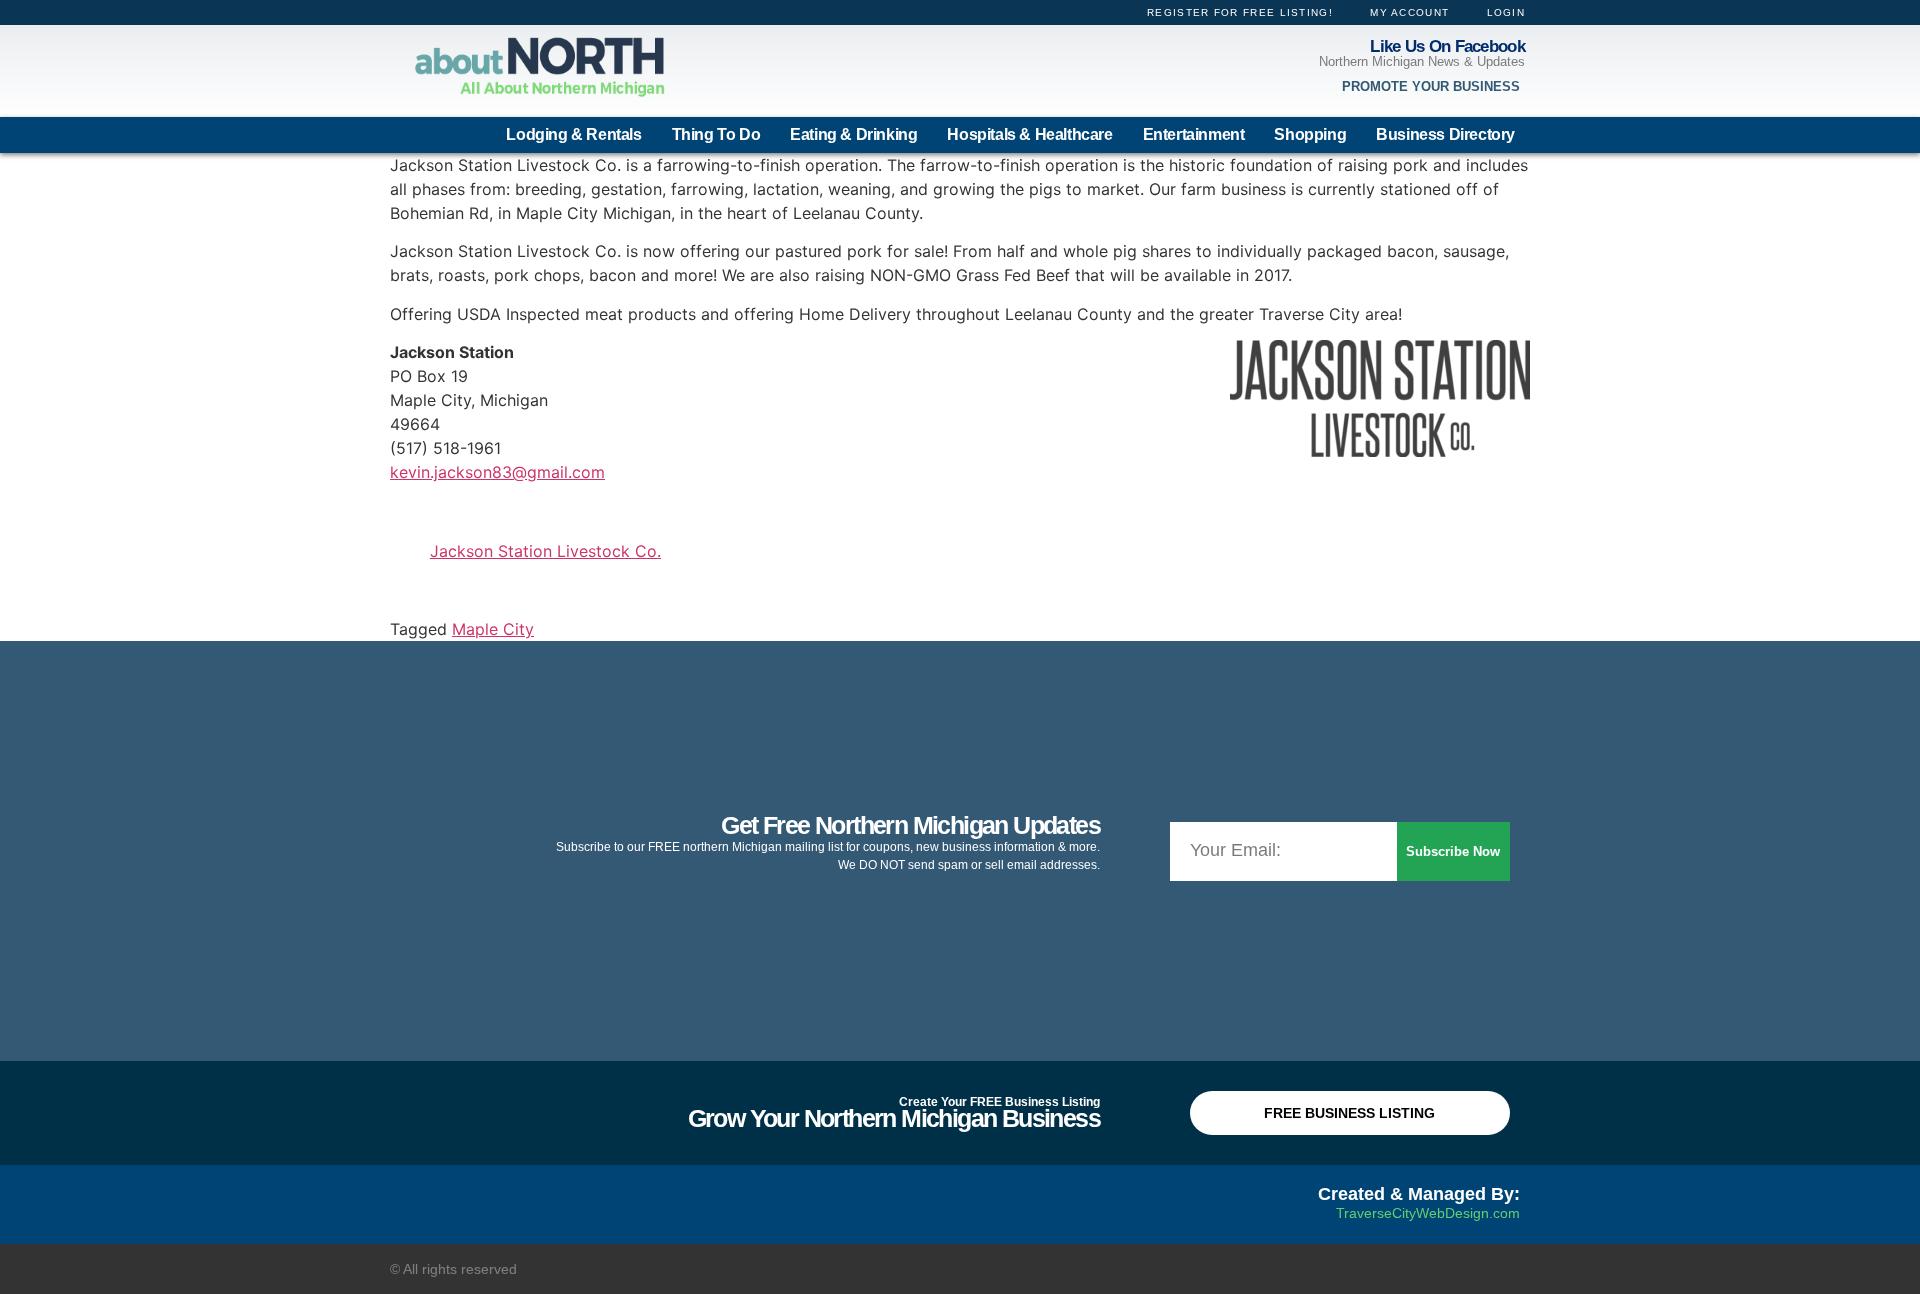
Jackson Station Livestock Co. (545, 551)
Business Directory (1445, 134)
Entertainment (1194, 134)
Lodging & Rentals (573, 134)
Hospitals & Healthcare (1029, 134)
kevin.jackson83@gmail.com (497, 472)
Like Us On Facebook (1447, 46)
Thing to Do (716, 134)
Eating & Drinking (853, 134)
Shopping (1310, 134)
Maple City (493, 629)
